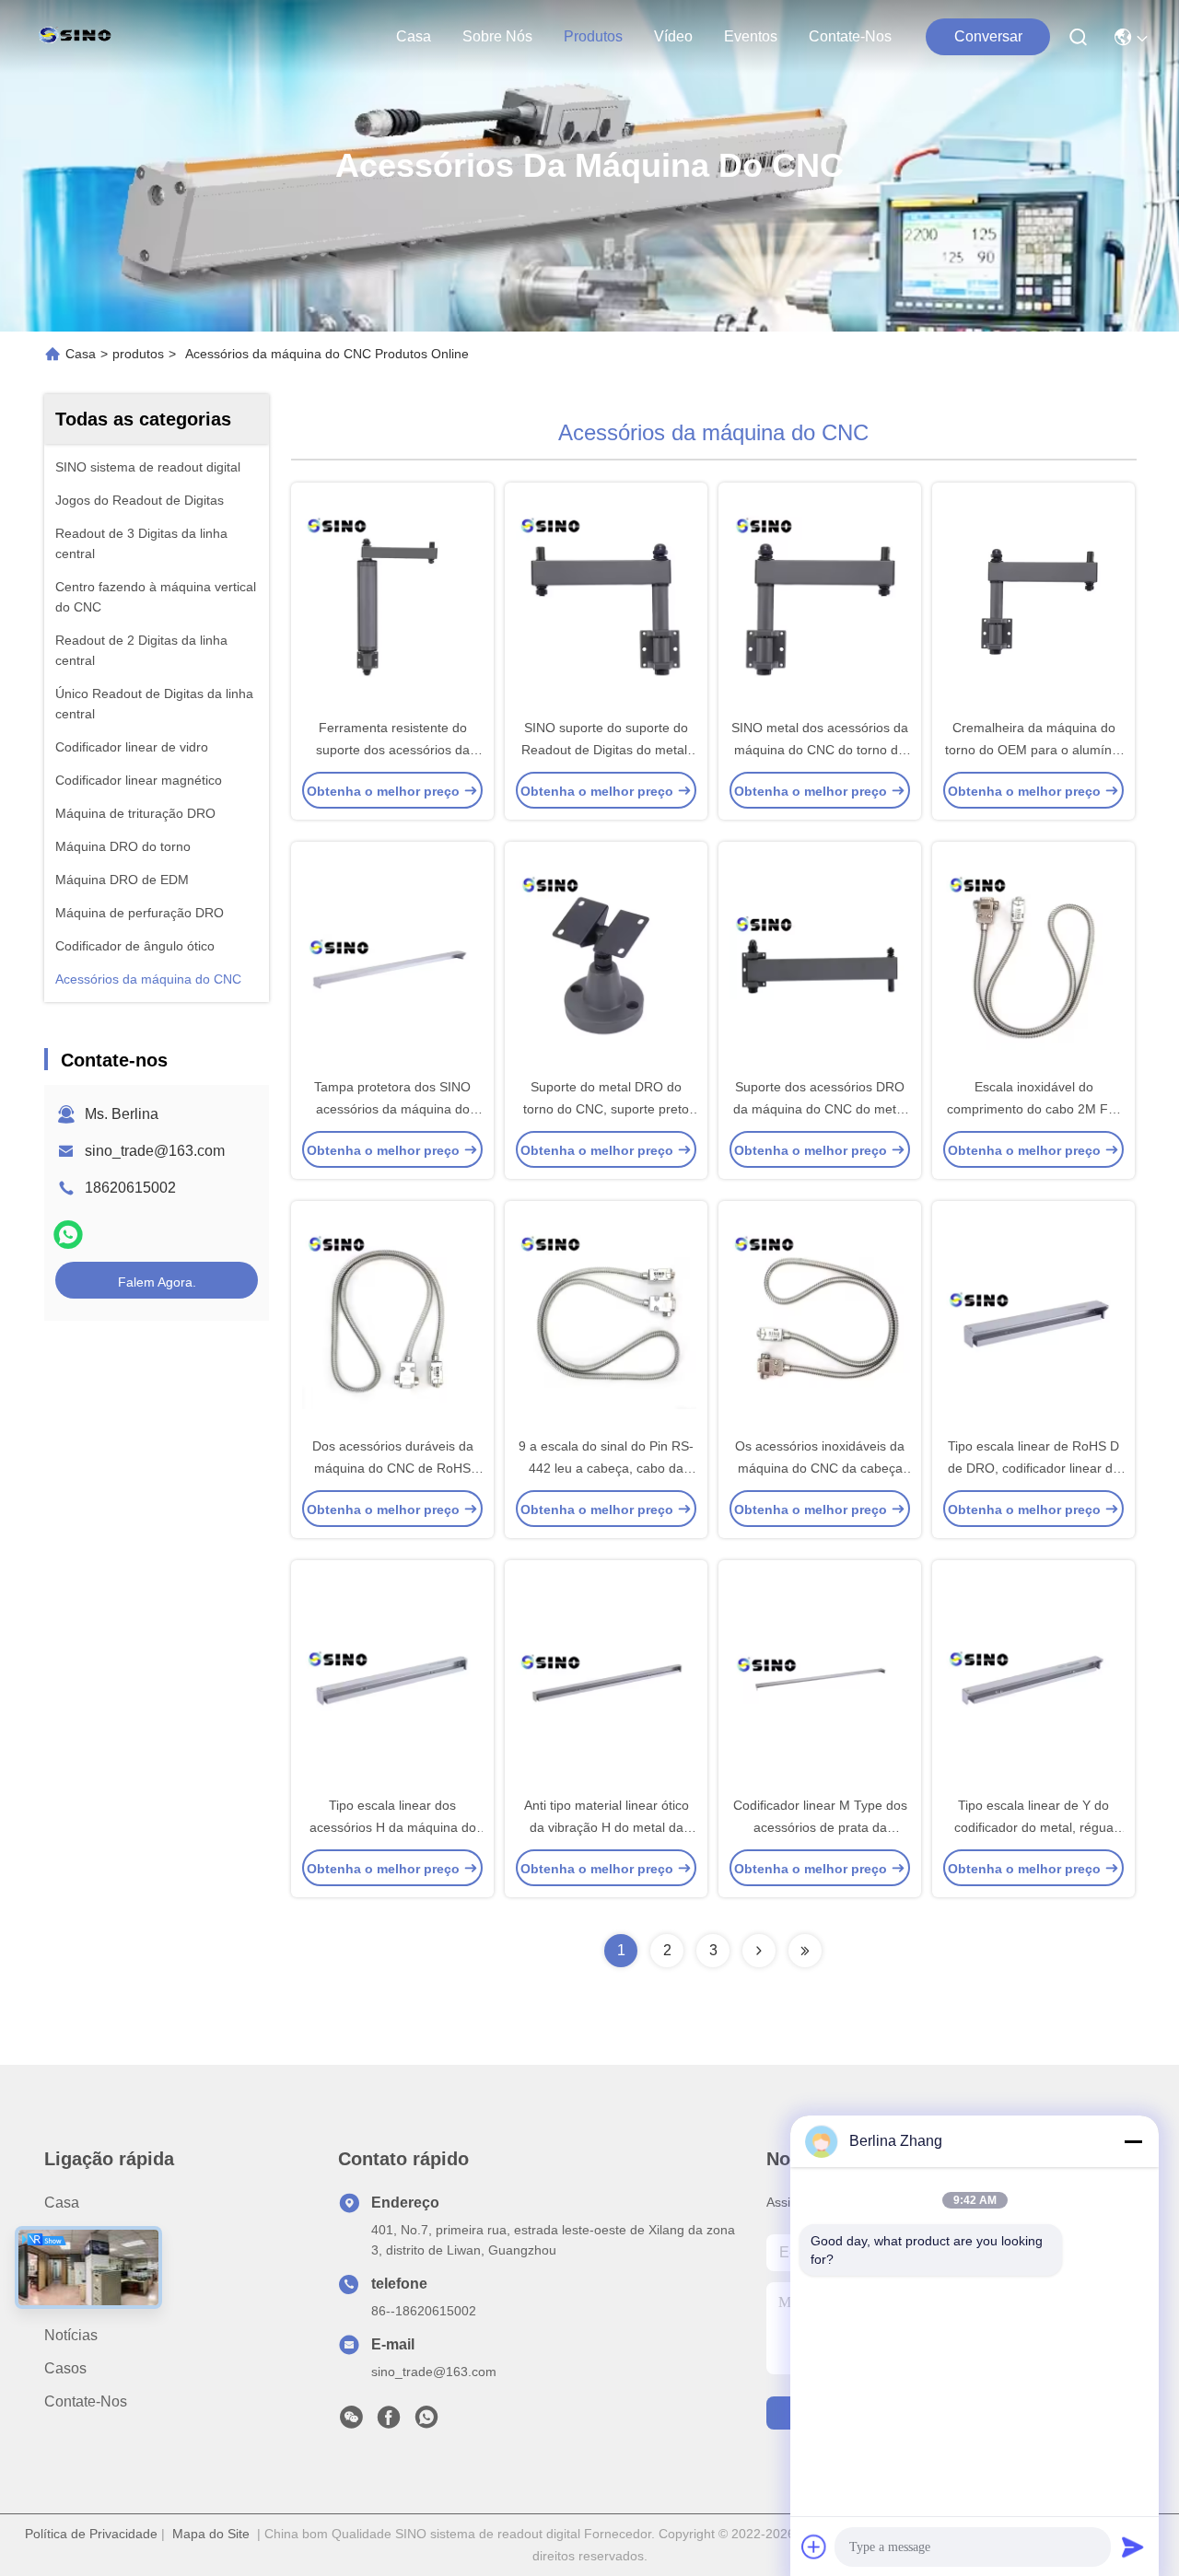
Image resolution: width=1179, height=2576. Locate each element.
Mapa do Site (211, 2534)
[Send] (1133, 2547)
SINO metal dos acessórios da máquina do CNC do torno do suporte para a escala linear (820, 750)
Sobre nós (497, 36)
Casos (65, 2368)
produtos (593, 36)
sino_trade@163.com (155, 1151)
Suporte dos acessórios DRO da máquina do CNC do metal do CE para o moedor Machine (820, 1109)
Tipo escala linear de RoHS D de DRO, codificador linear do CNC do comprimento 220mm (1034, 1468)
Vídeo (673, 36)
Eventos (751, 36)
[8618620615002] (426, 2422)
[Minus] (1133, 2141)
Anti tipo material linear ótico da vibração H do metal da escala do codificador (607, 1827)
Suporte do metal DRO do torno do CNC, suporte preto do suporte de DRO (606, 1109)
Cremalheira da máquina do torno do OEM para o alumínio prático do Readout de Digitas (1033, 750)
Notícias (71, 2335)
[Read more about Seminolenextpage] (759, 1951)
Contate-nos (850, 36)
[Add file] (814, 2547)
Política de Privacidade (91, 2534)
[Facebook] (389, 2422)
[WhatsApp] (68, 1235)
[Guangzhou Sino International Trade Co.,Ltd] (79, 37)
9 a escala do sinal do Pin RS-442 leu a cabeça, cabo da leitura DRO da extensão (606, 1468)
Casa (414, 36)
